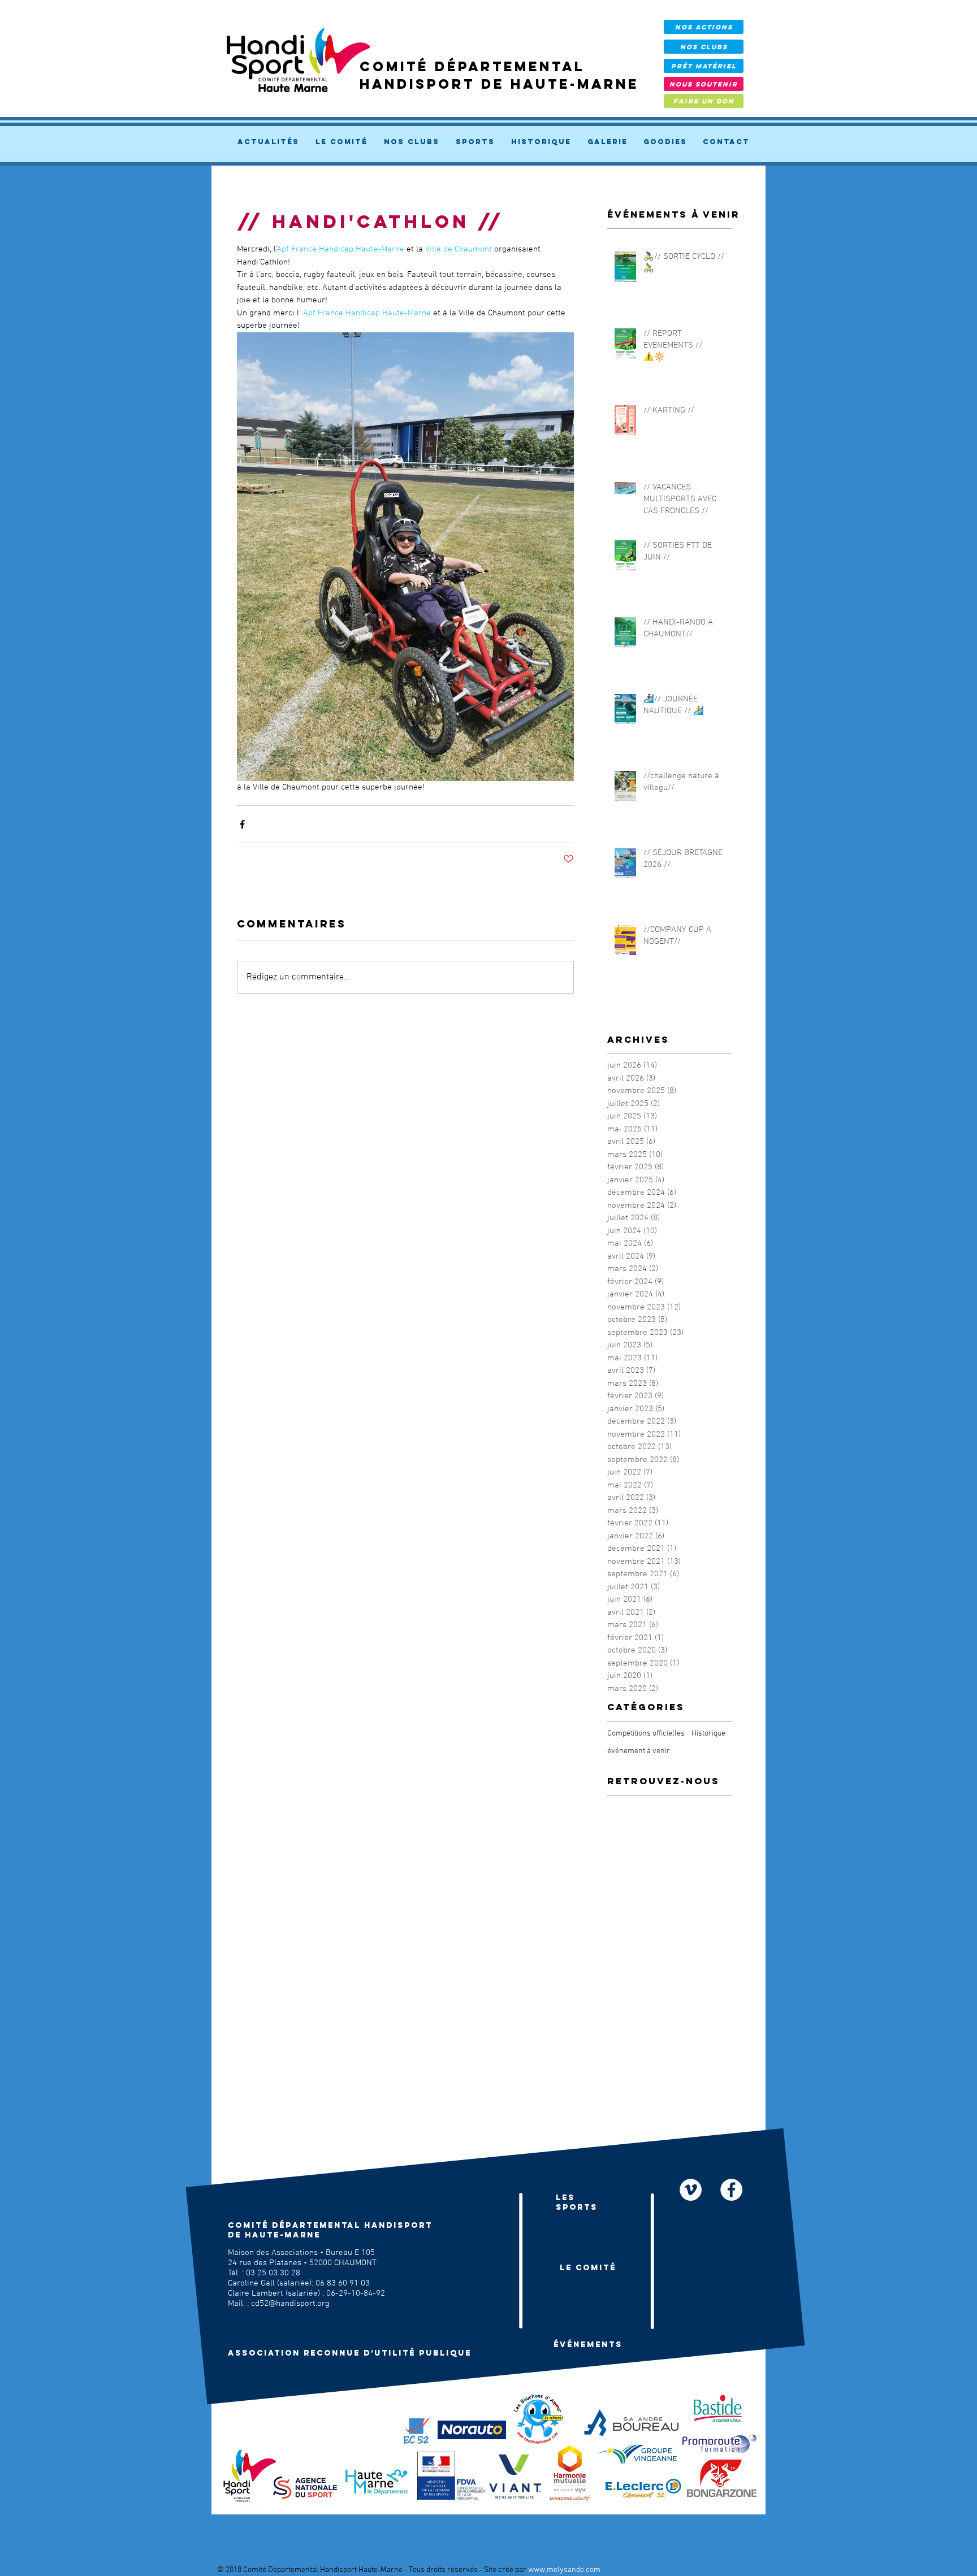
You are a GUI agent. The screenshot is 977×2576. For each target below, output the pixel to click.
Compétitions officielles (646, 1734)
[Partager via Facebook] (242, 824)
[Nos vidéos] (691, 2190)
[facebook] (731, 2190)
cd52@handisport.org (290, 2304)
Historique (708, 1734)
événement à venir (639, 1751)
